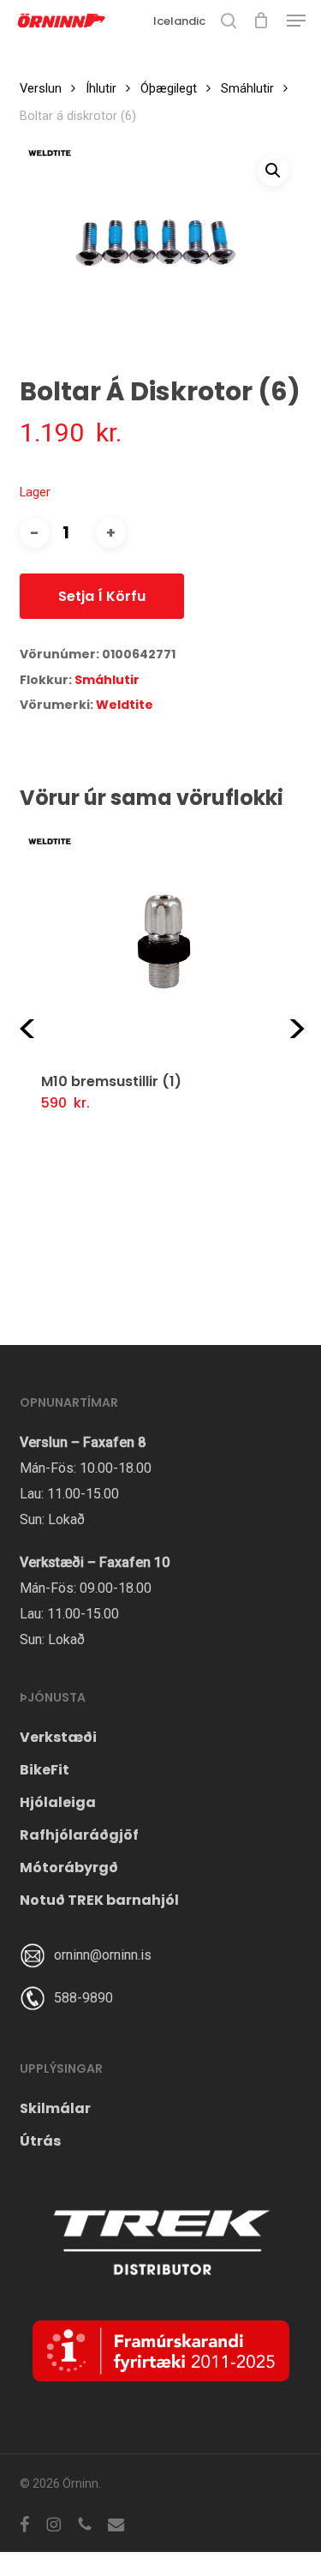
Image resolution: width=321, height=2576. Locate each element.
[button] (296, 21)
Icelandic (179, 21)
